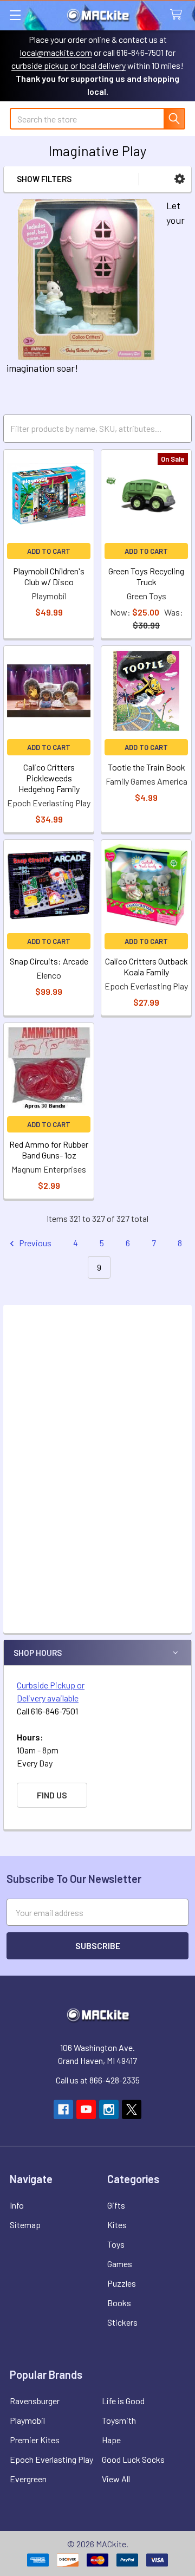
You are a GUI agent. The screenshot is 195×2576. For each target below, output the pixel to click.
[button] (180, 179)
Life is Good (123, 2401)
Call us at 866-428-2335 (98, 2080)
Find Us (52, 1795)
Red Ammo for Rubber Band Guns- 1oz (49, 1150)
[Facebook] (63, 2109)
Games (120, 2264)
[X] (132, 2109)
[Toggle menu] (15, 15)
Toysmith (119, 2420)
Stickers (122, 2322)
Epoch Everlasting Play (51, 2459)
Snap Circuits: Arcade (49, 961)
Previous (34, 1243)
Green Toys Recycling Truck (146, 576)
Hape (111, 2440)
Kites (117, 2225)
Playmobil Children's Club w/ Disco (49, 576)
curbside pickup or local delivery (69, 65)
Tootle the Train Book (147, 767)
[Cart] (178, 15)
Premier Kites (35, 2440)
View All (116, 2479)
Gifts (116, 2205)
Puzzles (122, 2283)
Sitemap (25, 2225)
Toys (116, 2244)
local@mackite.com (56, 52)
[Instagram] (109, 2109)
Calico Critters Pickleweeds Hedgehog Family (49, 778)
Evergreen (28, 2479)
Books (119, 2303)
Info (17, 2205)
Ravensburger (35, 2401)
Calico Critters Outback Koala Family (147, 966)
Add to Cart (49, 551)
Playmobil (27, 2420)
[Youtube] (86, 2109)
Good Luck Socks (133, 2459)
